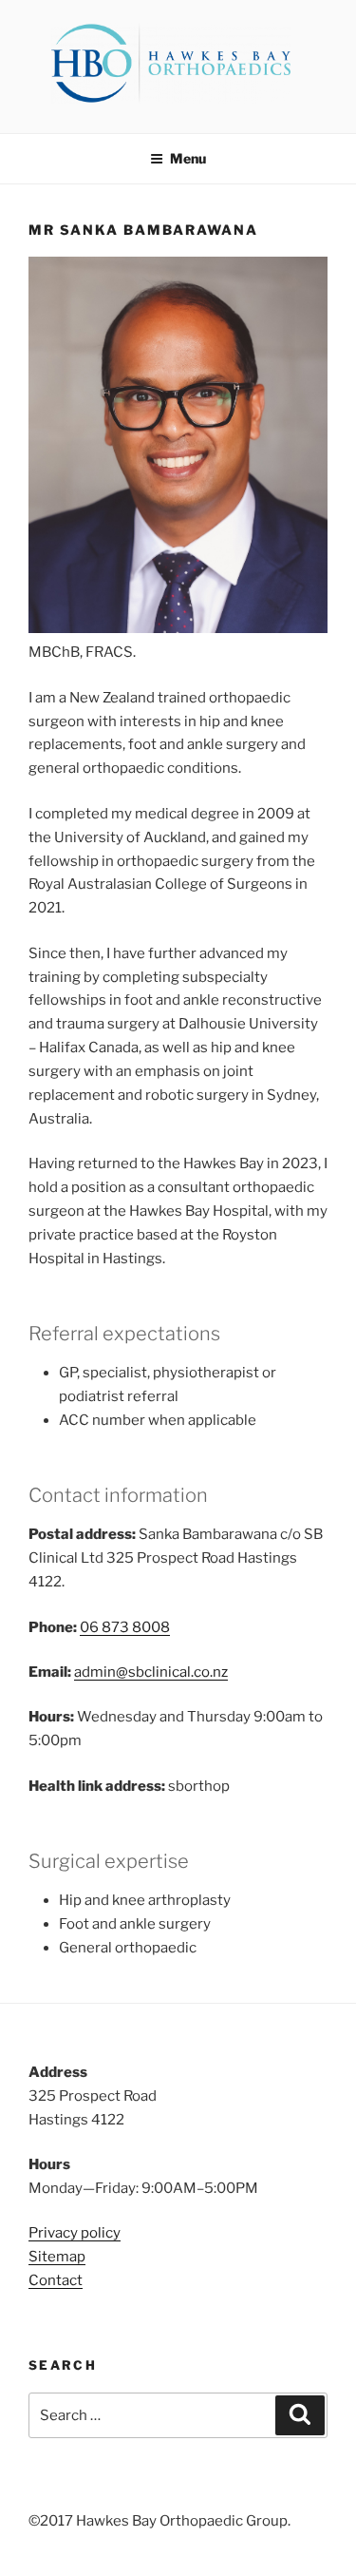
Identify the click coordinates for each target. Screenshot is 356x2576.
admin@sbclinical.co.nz (151, 1672)
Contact (56, 2280)
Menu (188, 158)
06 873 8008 (125, 1627)
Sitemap (57, 2257)
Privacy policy (75, 2233)
